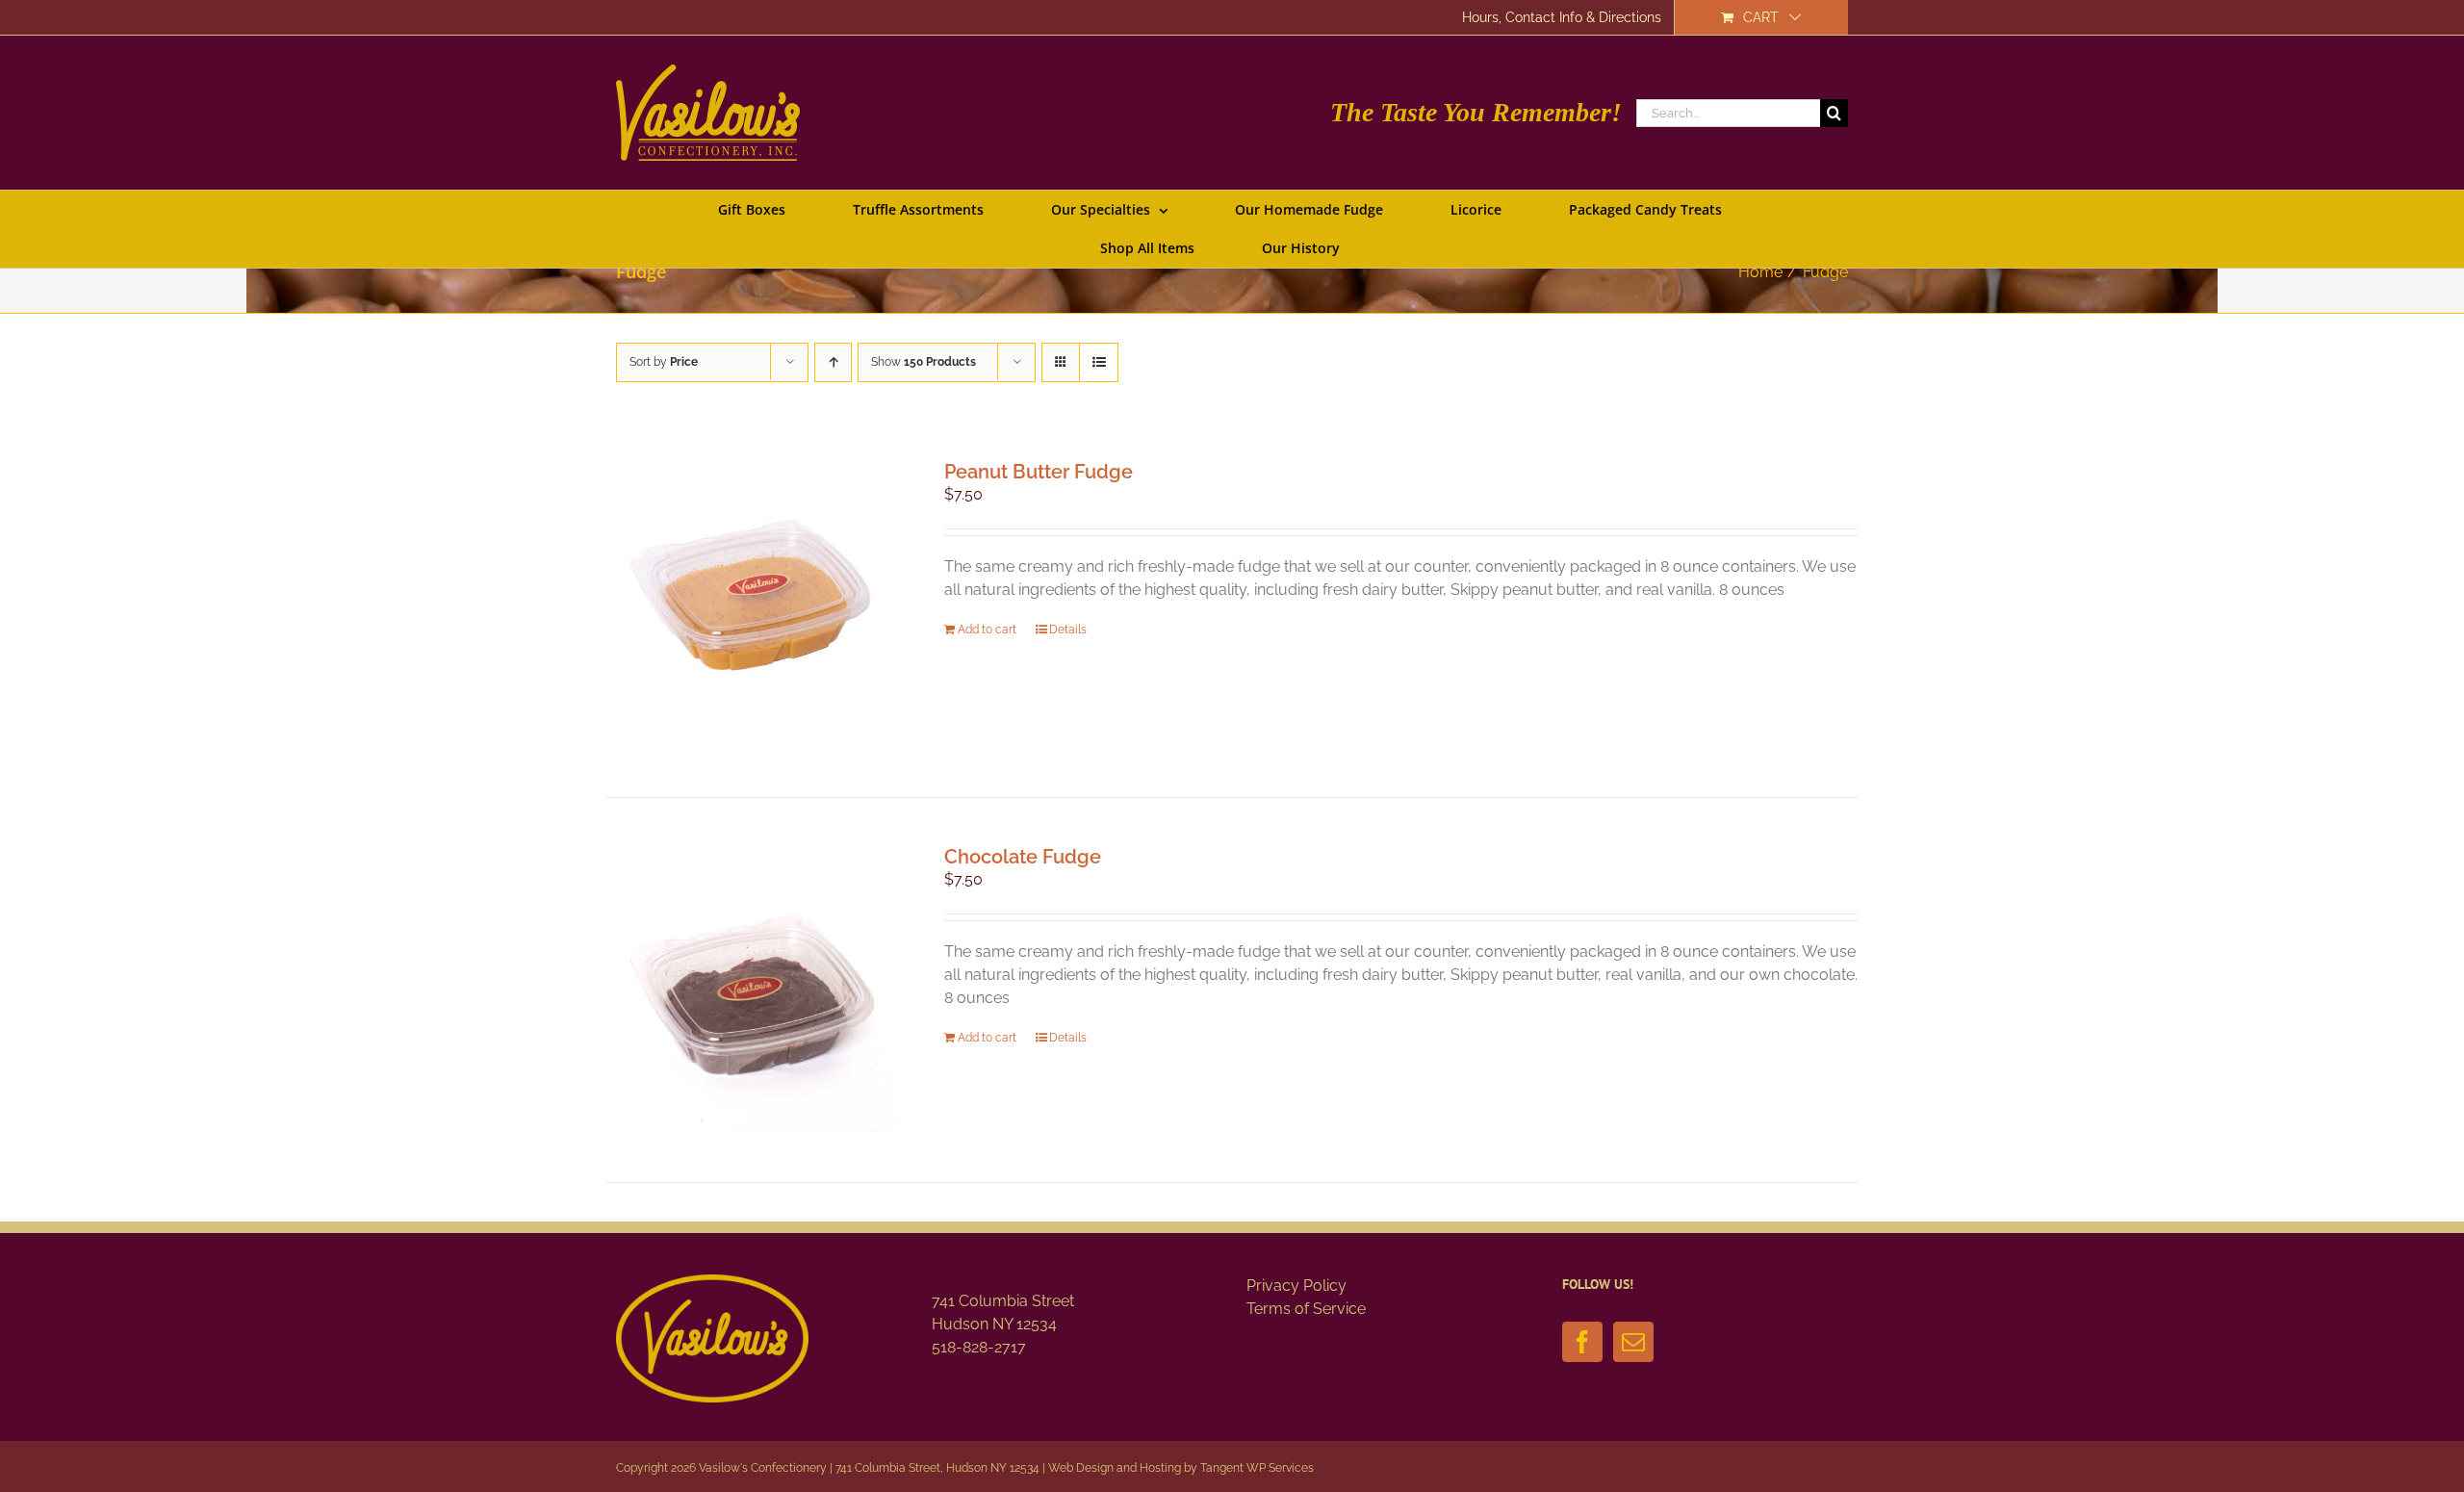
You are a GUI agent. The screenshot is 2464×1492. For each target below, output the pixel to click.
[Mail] (1633, 1342)
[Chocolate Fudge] (750, 990)
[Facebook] (1582, 1342)
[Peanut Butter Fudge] (750, 605)
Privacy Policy (1296, 1286)
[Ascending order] (833, 362)
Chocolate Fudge (1023, 857)
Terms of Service (1306, 1309)
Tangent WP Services (1257, 1468)
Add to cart (987, 630)
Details (1068, 630)
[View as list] (1099, 362)
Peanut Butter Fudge (1039, 472)
